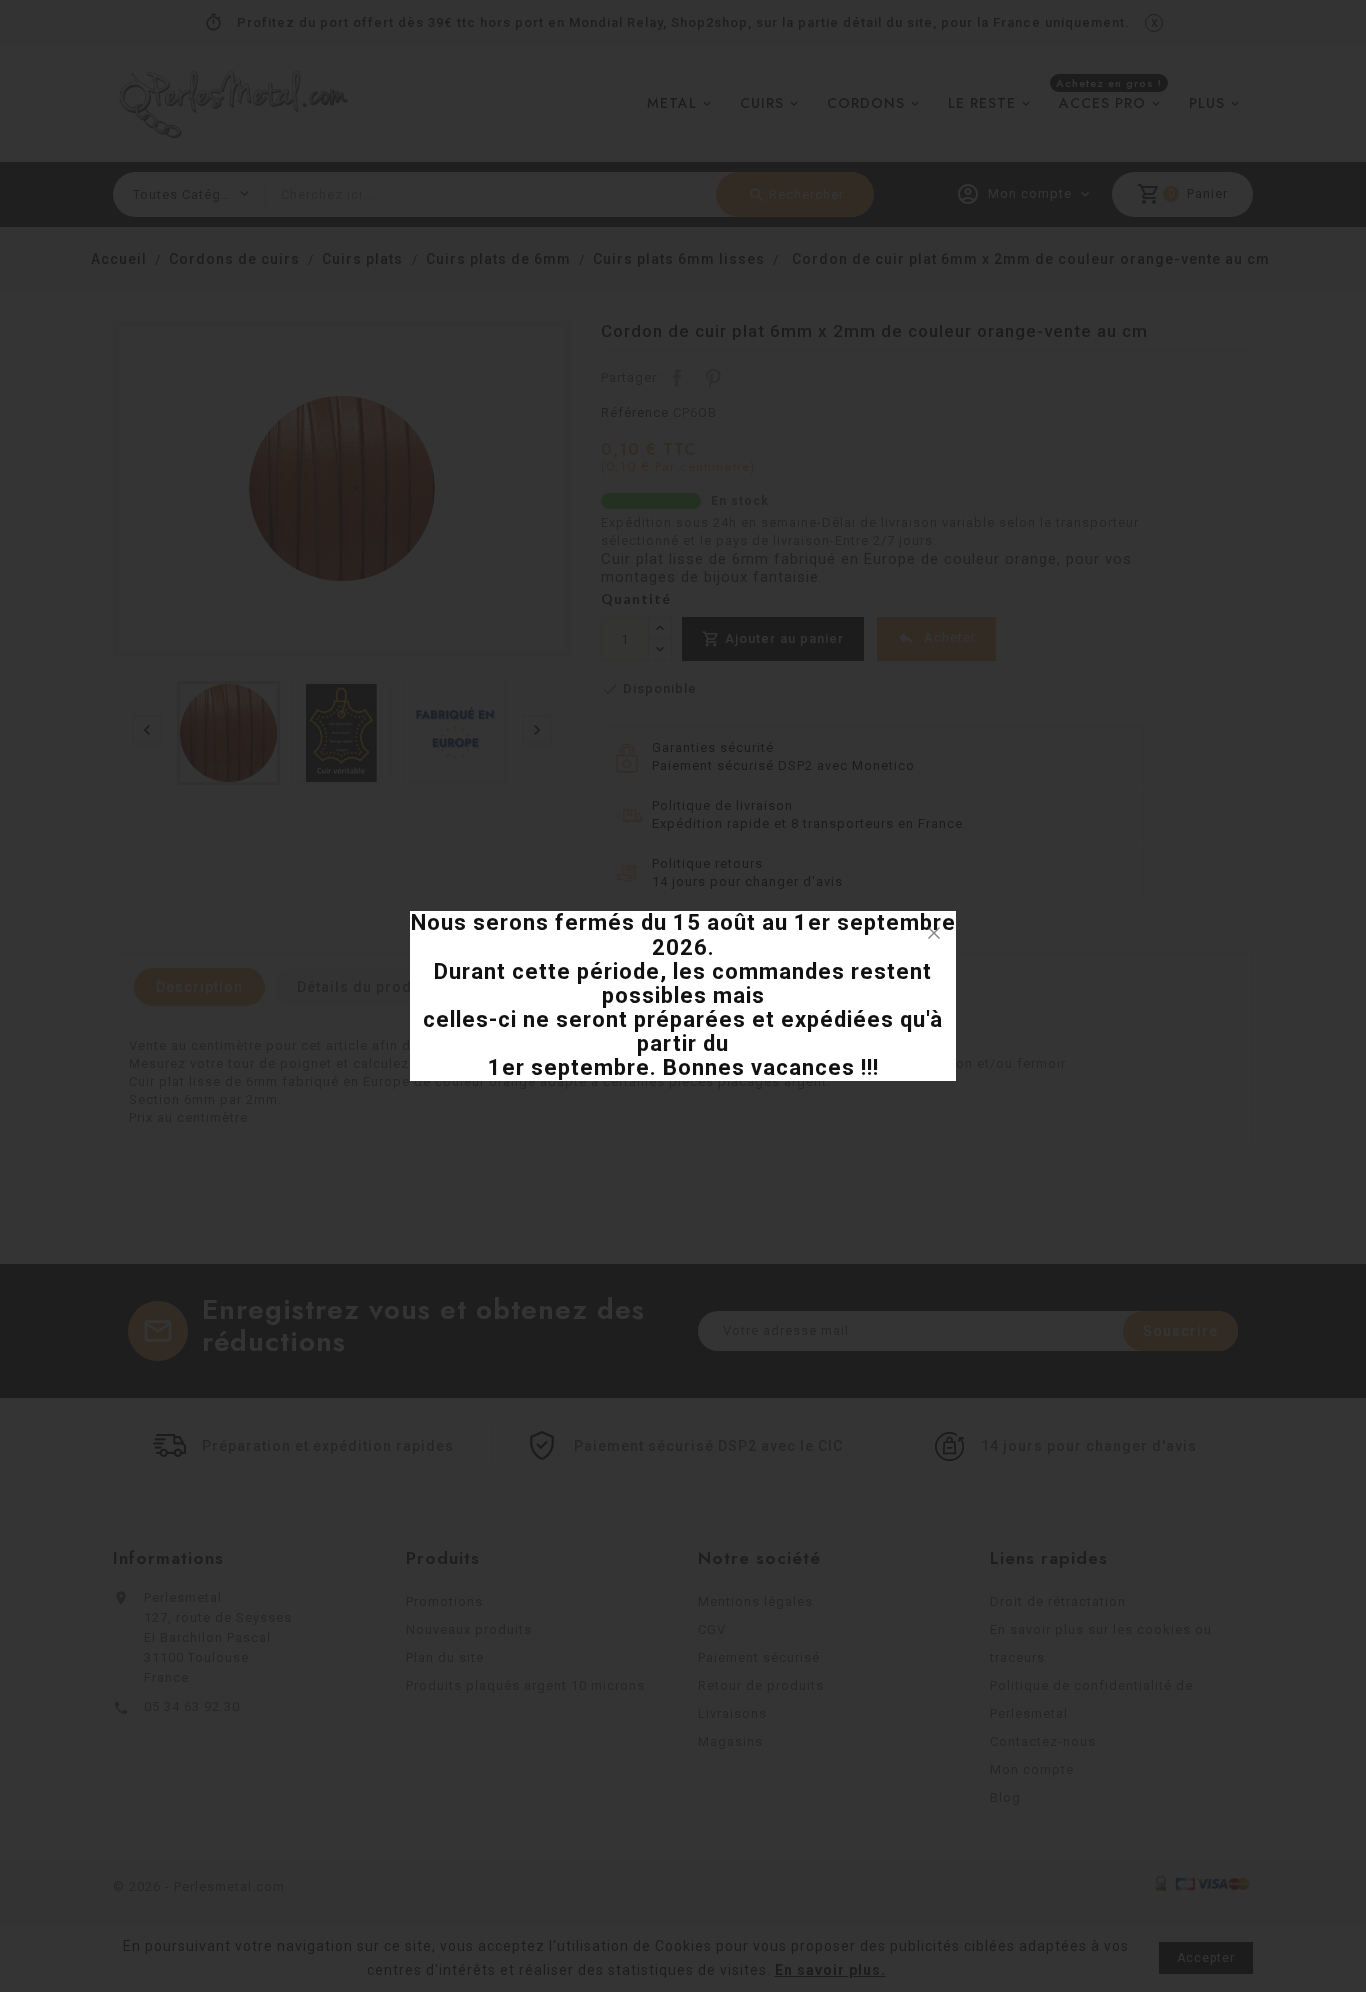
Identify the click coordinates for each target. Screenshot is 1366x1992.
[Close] (934, 933)
